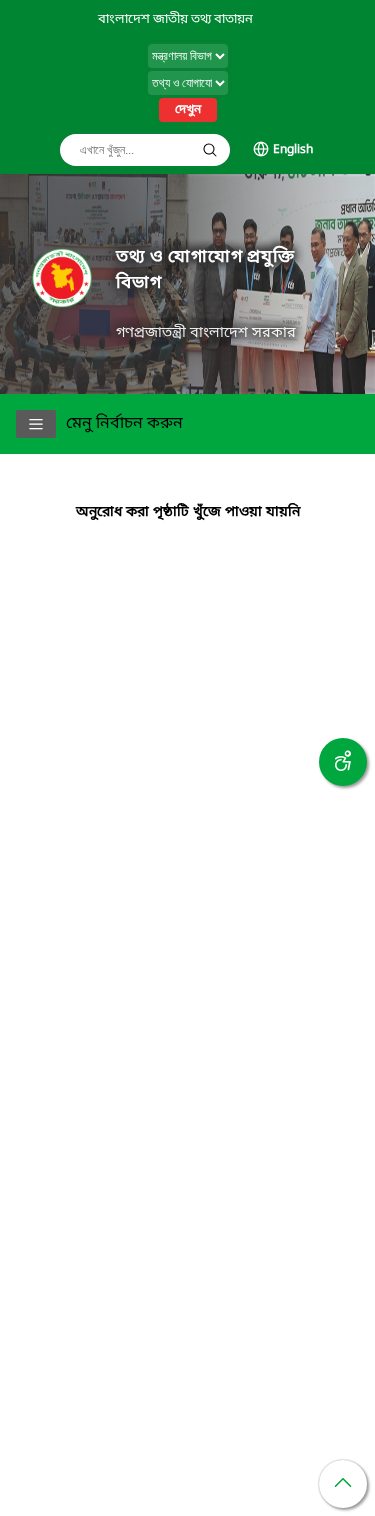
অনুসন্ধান (210, 150)
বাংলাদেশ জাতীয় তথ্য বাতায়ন (175, 19)
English (293, 150)
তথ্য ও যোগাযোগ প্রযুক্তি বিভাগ (205, 270)
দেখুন (188, 110)
